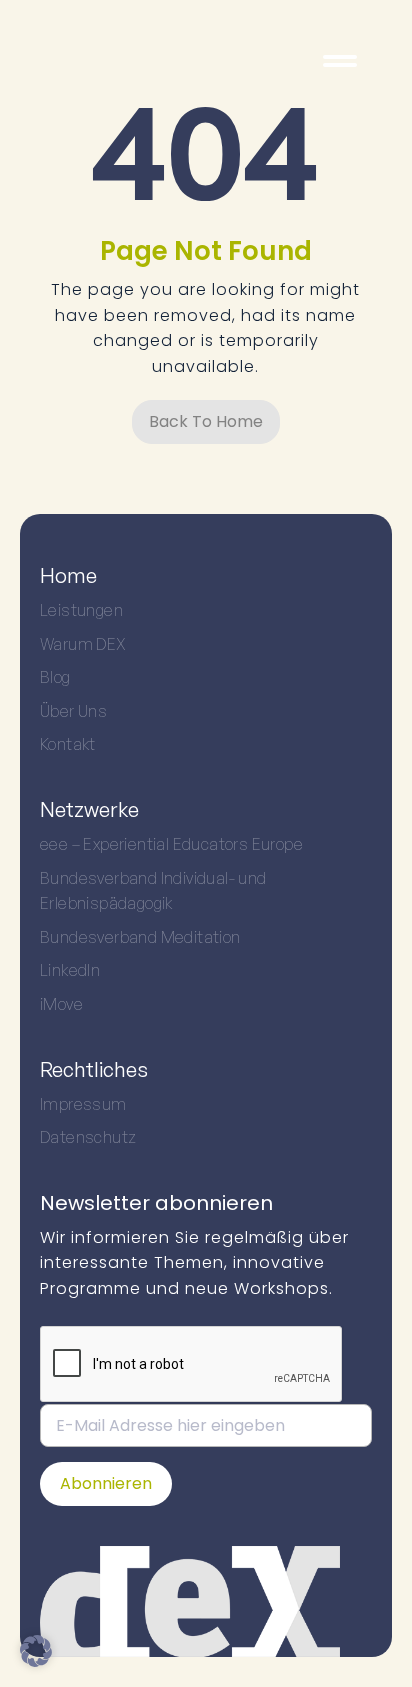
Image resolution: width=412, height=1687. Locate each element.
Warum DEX (83, 644)
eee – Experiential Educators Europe (171, 844)
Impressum (83, 1104)
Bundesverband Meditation (140, 937)
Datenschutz (88, 1137)
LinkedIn (70, 970)
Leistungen (81, 610)
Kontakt (68, 744)
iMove (61, 1004)
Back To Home (206, 421)
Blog (55, 677)
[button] (36, 1651)
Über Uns (73, 711)
